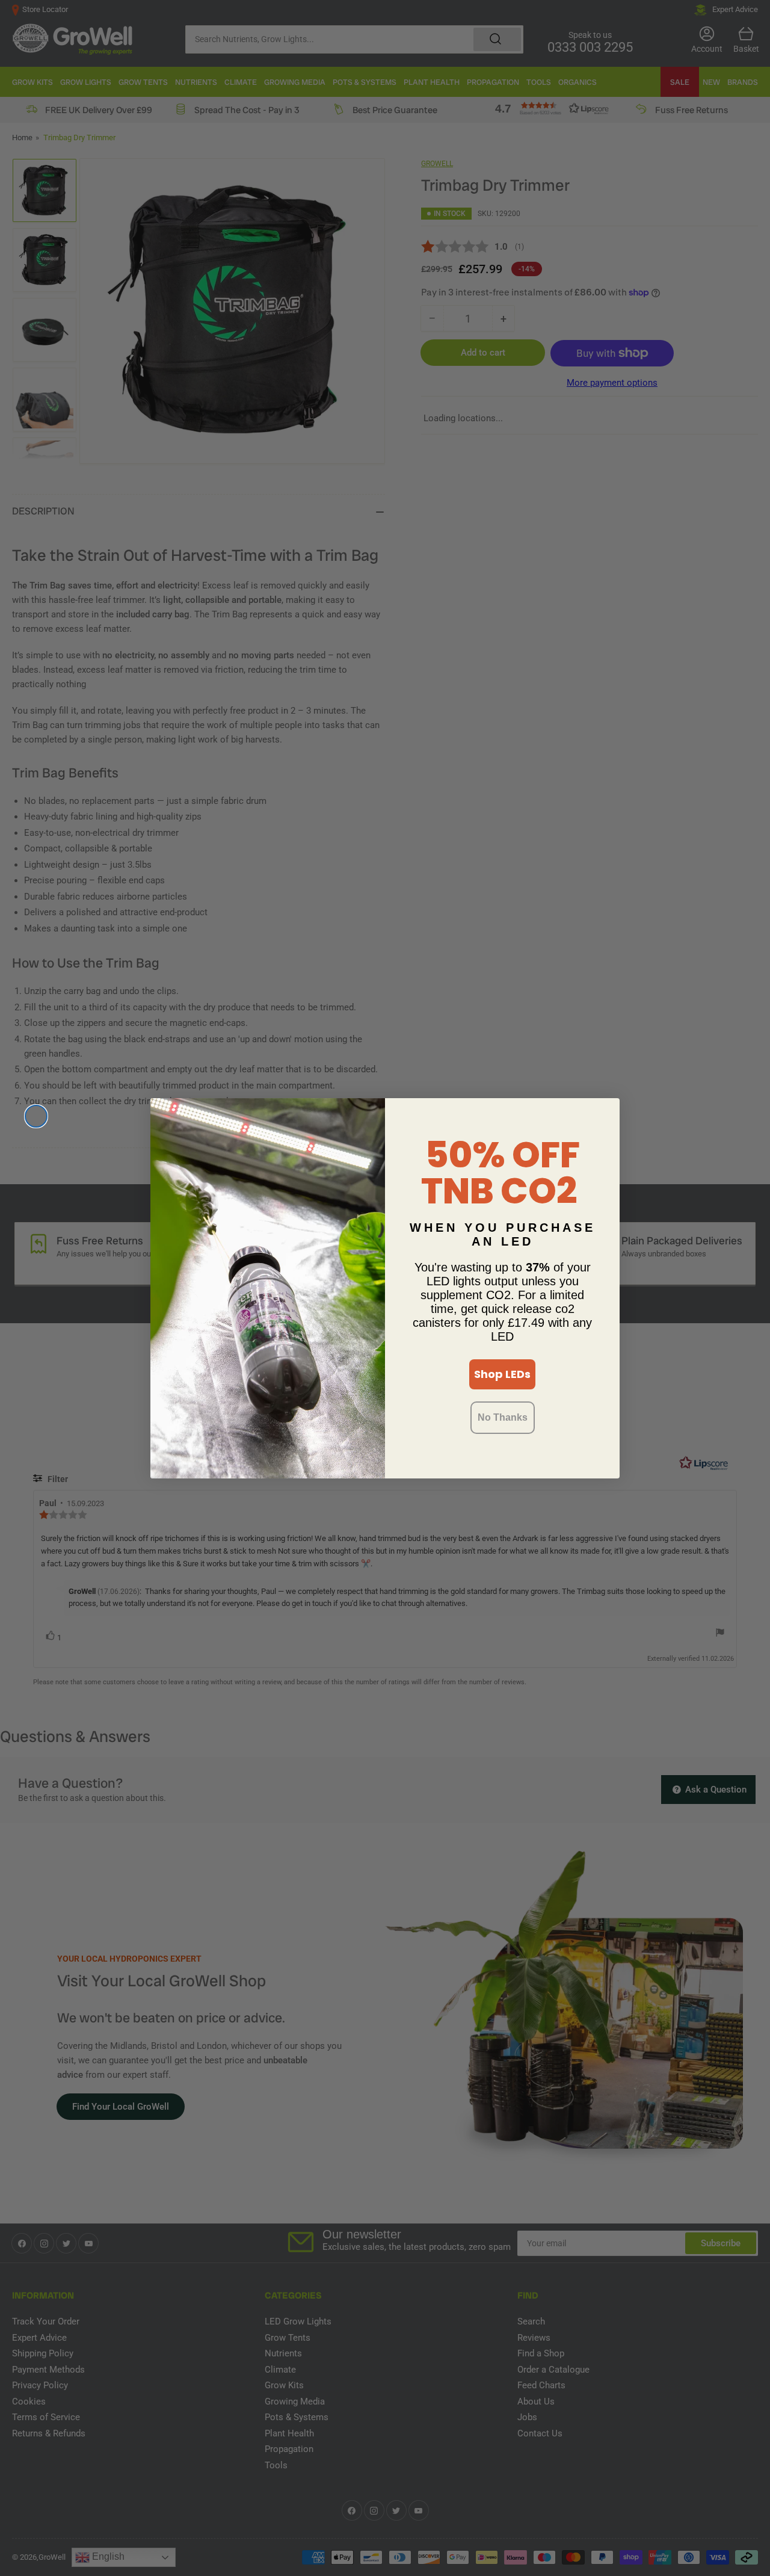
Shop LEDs (502, 1374)
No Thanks (503, 1417)
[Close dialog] (36, 1116)
